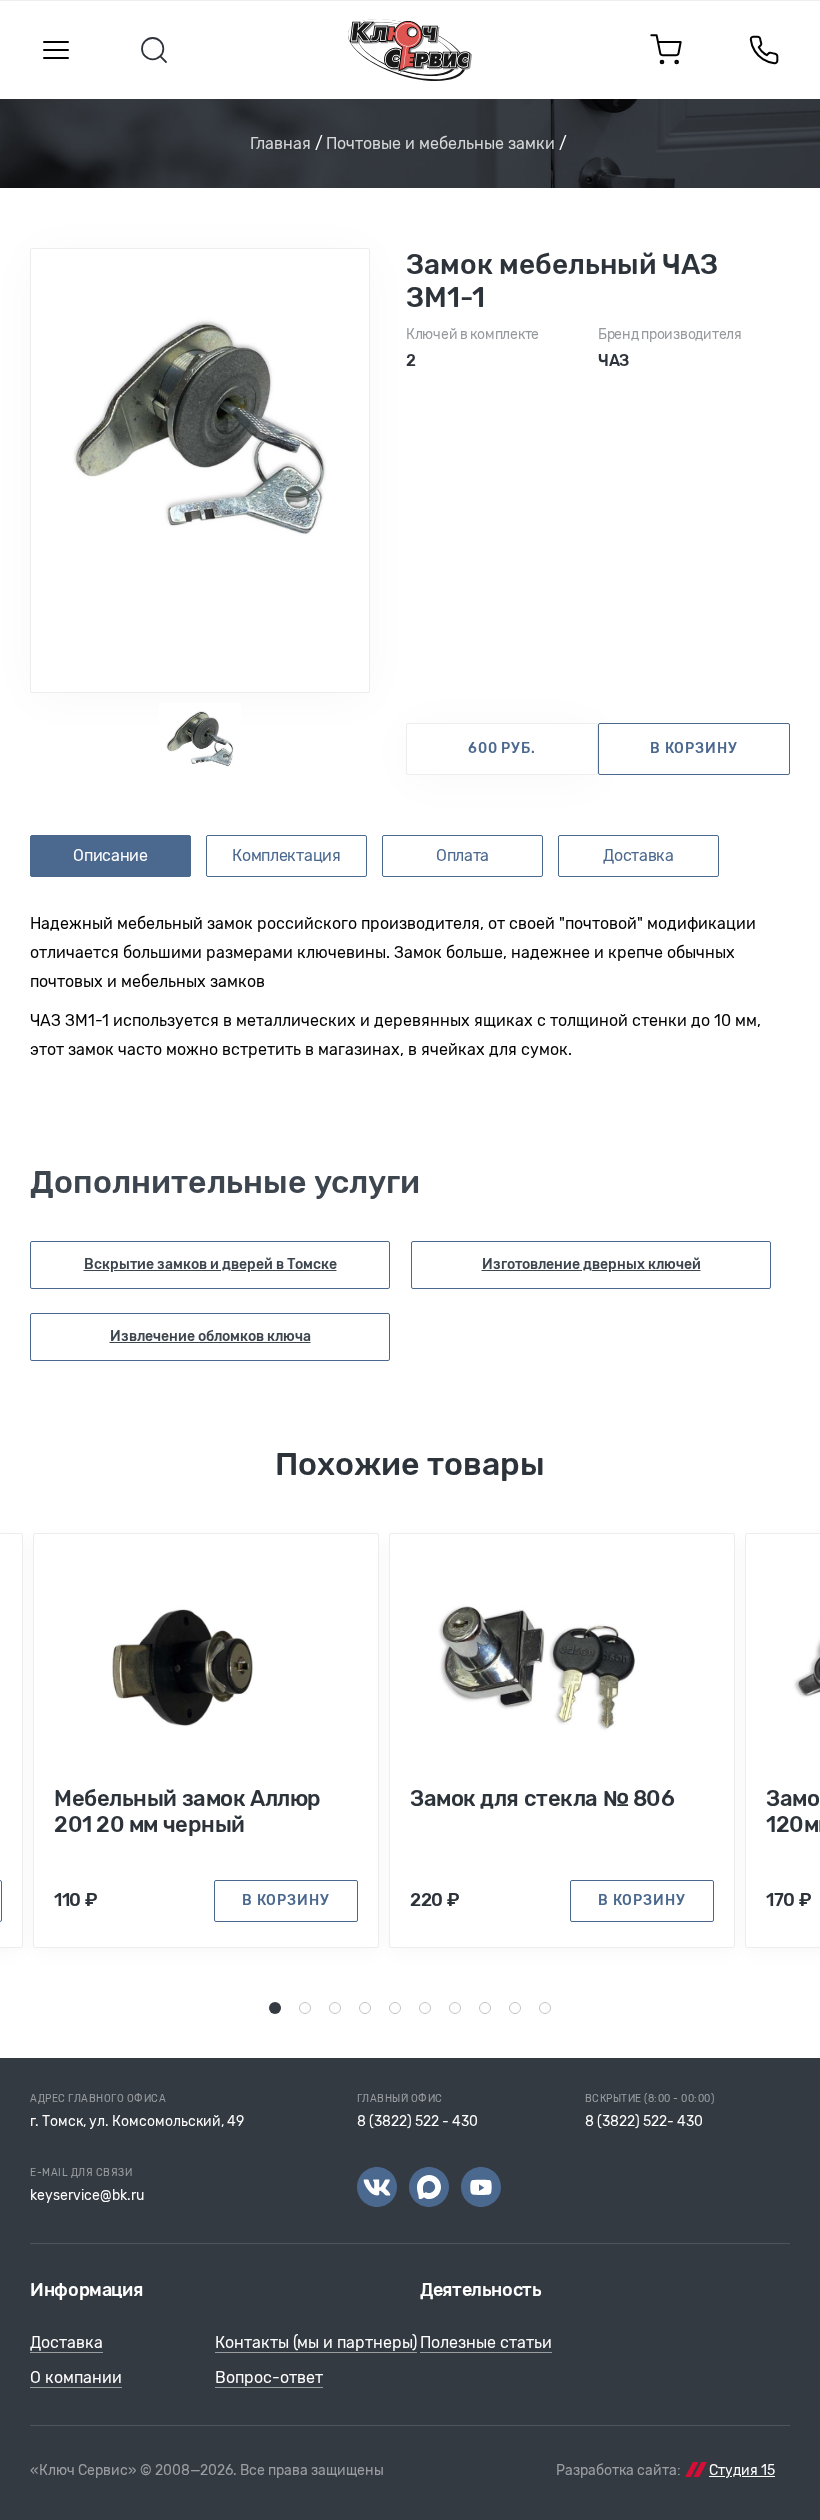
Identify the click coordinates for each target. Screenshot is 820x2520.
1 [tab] (275, 2007)
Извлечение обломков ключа (210, 1336)
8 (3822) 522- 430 (644, 2121)
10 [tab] (548, 2007)
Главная (280, 143)
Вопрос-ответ (269, 2377)
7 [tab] (455, 2007)
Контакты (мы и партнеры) (316, 2342)
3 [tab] (336, 2007)
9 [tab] (515, 2007)
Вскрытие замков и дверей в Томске (210, 1264)
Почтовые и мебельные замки (440, 143)
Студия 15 (742, 2470)
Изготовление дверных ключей (591, 1264)
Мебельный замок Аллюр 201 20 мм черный (187, 1812)
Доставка (66, 2342)
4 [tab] (366, 2007)
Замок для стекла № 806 (542, 1799)
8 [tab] (486, 2007)
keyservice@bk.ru (87, 2195)
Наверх (770, 2470)
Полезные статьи (486, 2342)
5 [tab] (395, 2007)
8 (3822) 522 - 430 (417, 2121)
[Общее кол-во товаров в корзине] (666, 50)
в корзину (694, 748)
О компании (76, 2377)
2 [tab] (305, 2007)
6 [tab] (426, 2007)
